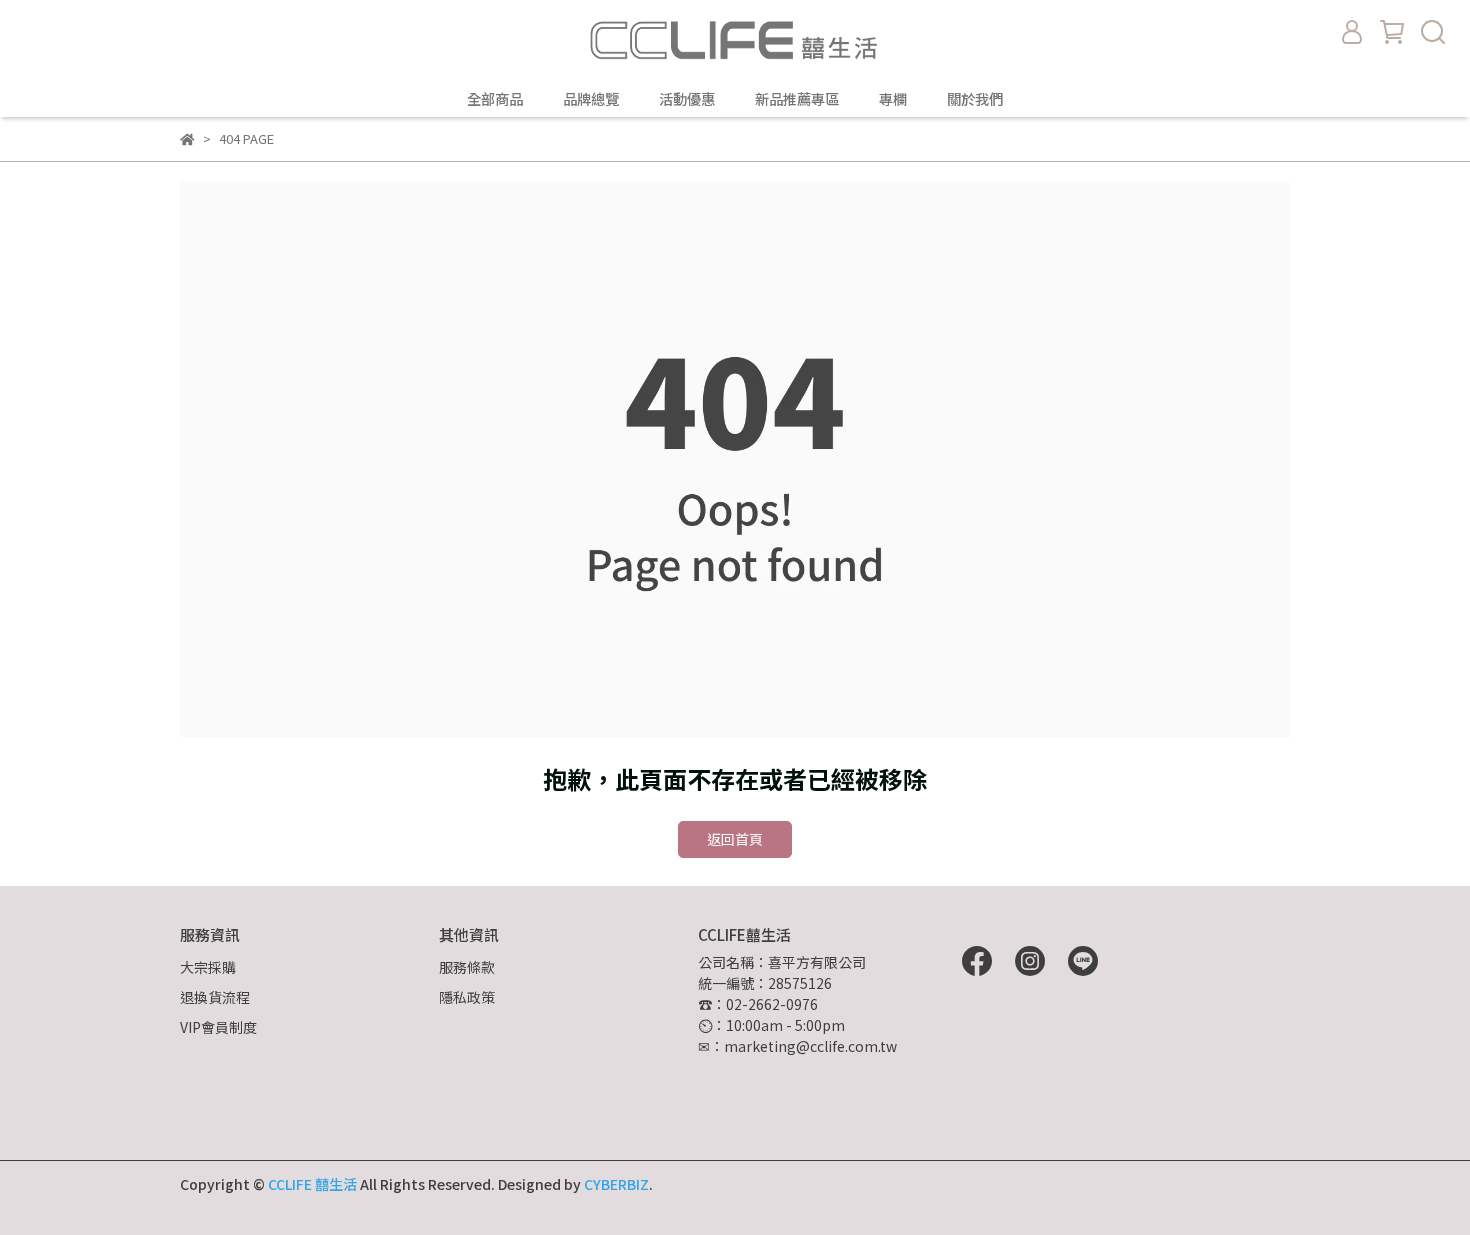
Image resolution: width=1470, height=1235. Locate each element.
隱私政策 (467, 997)
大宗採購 (208, 967)
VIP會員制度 (218, 1027)
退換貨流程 (215, 997)
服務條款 (467, 967)
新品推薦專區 (797, 99)
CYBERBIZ (616, 1184)
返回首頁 (735, 839)
